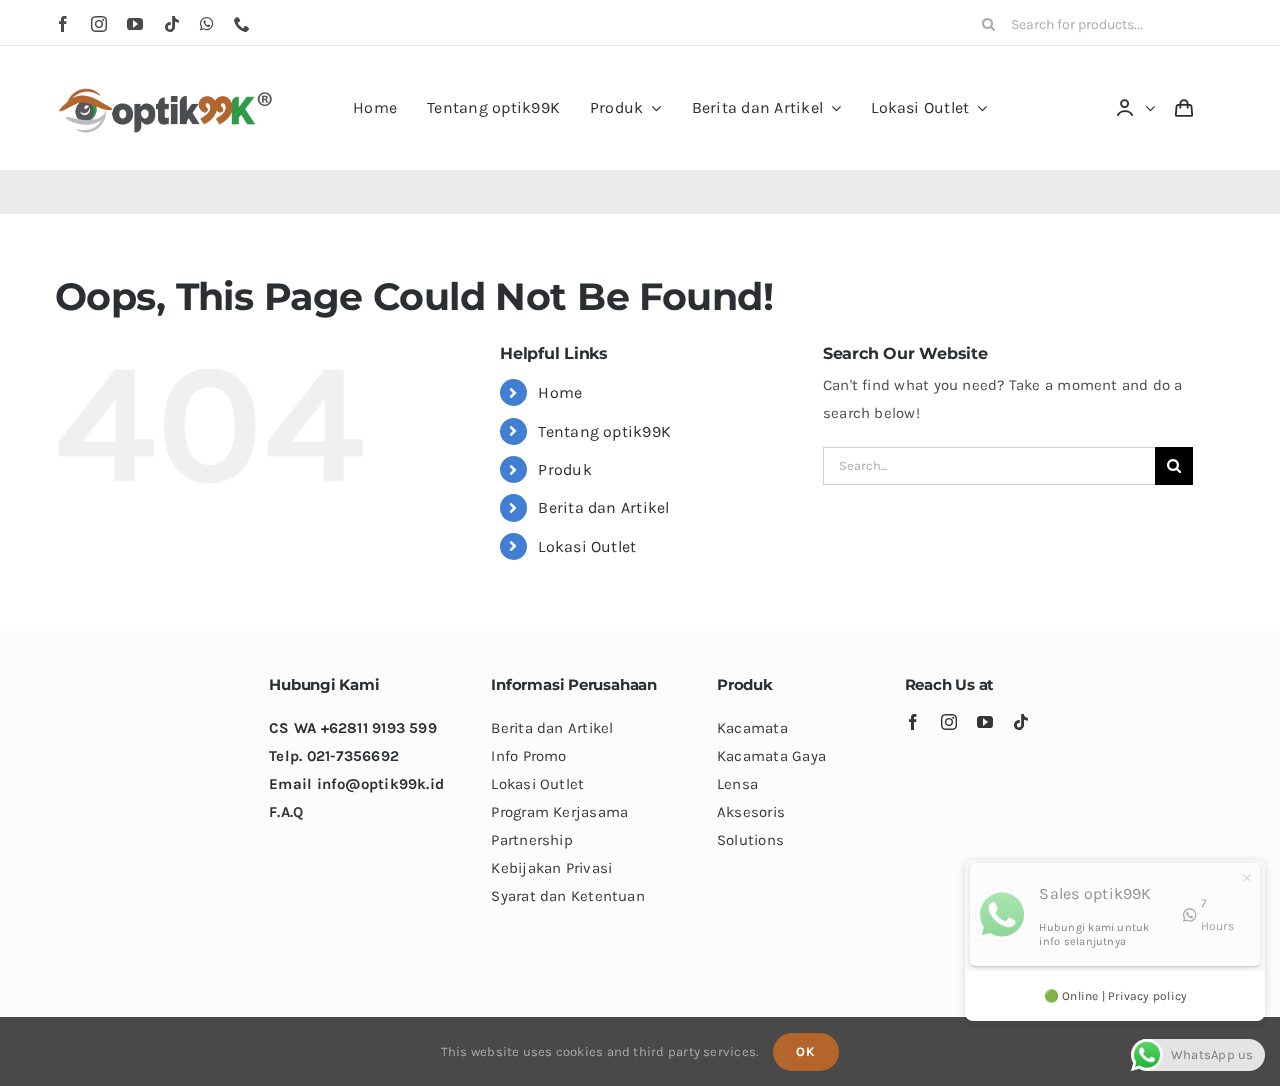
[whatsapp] (207, 24)
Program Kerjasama (559, 812)
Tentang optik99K (604, 431)
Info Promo (528, 756)
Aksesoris (751, 812)
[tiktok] (172, 24)
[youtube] (135, 24)
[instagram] (99, 24)
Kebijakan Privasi (551, 868)
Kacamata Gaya (771, 756)
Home (560, 392)
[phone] (242, 24)
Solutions (750, 840)
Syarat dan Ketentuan (568, 896)
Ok (806, 1051)
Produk (564, 469)
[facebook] (63, 24)
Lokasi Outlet (587, 546)
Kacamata (752, 728)
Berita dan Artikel (603, 507)
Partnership (531, 840)
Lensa (737, 784)
